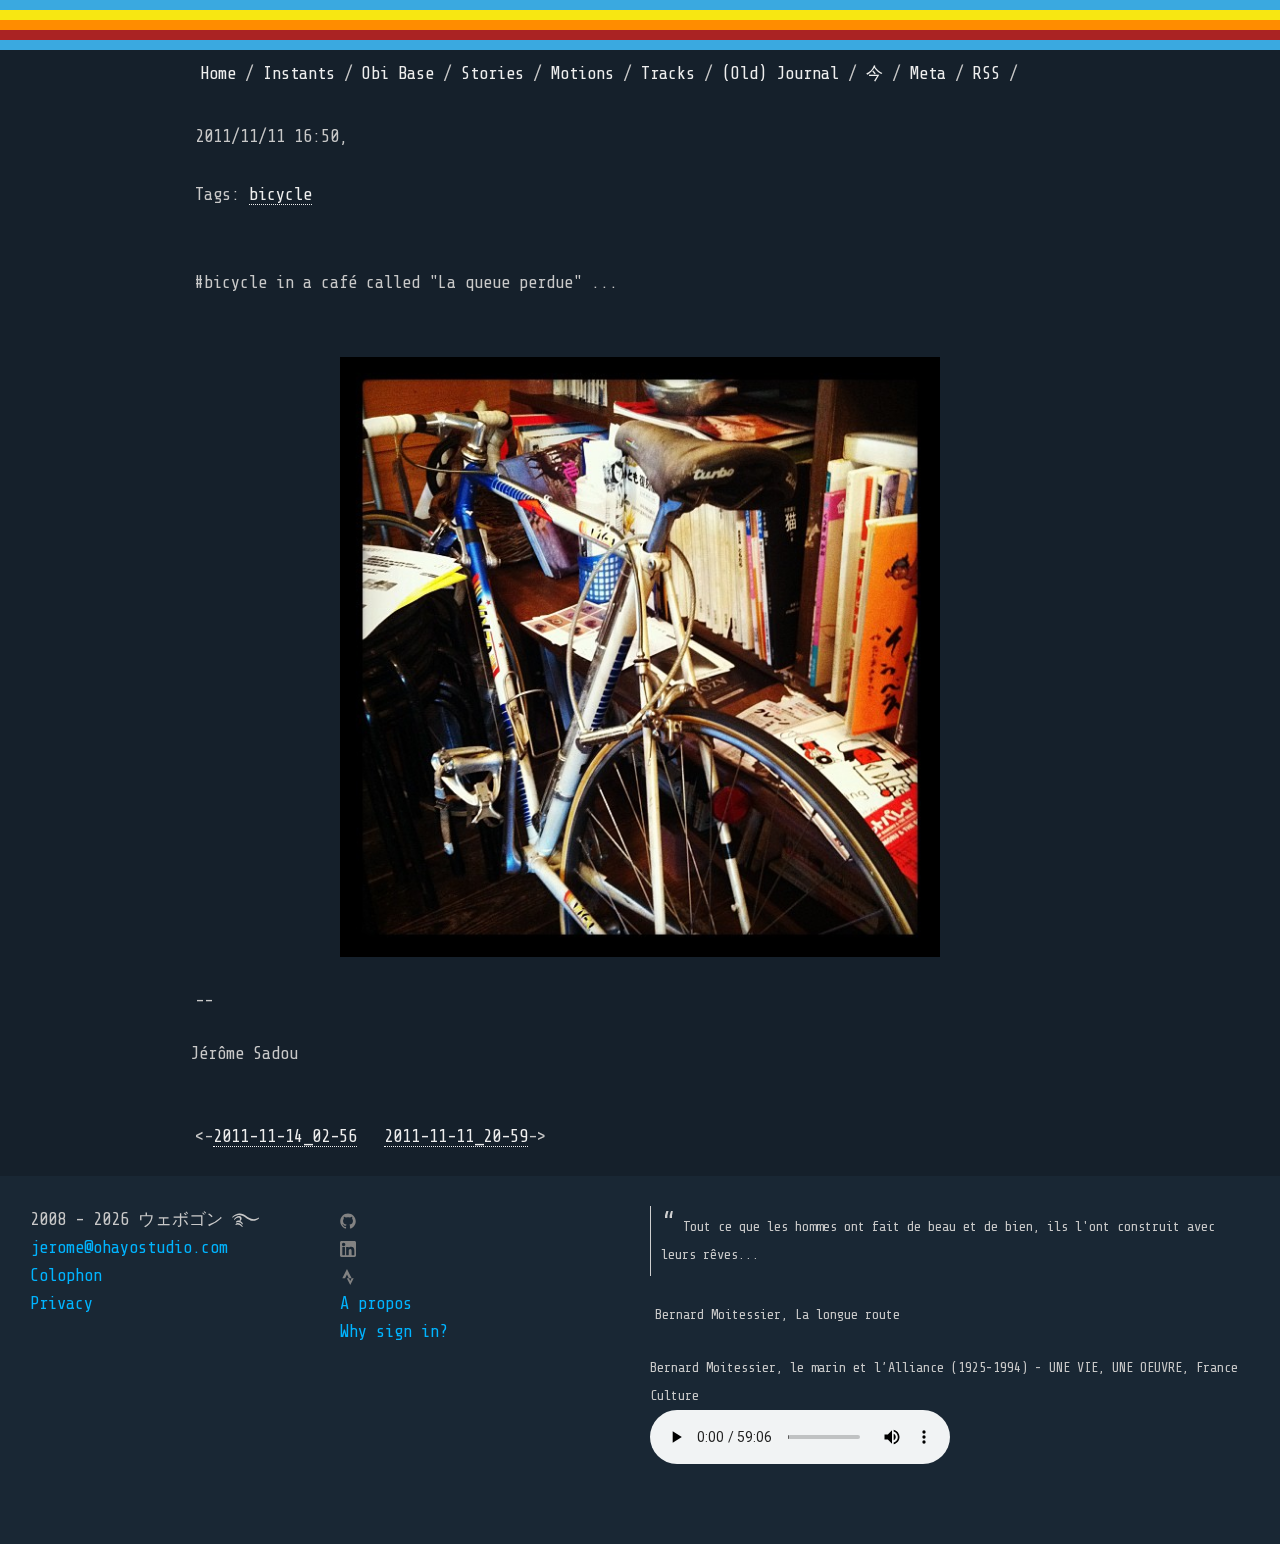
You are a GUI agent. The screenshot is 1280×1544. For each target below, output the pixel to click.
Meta (928, 73)
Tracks (668, 73)
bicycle (280, 194)
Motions (582, 73)
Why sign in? (394, 1331)
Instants (299, 73)
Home (218, 73)
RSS (986, 73)
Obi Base (398, 73)
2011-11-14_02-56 (285, 1136)
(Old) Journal (780, 73)
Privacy (61, 1303)
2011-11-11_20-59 (456, 1136)
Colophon (66, 1275)
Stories (492, 73)
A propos (376, 1303)
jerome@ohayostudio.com (129, 1247)
